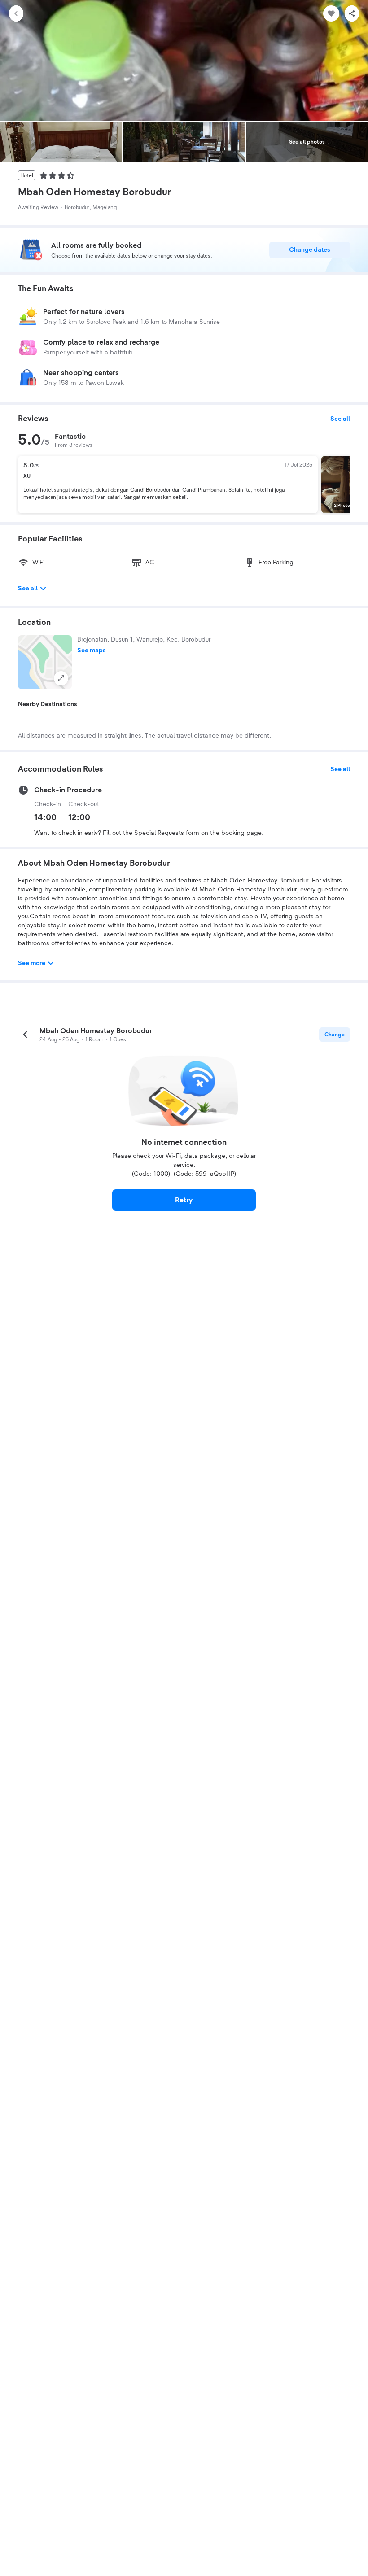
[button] (45, 662)
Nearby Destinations (48, 704)
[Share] (352, 13)
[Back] (16, 13)
